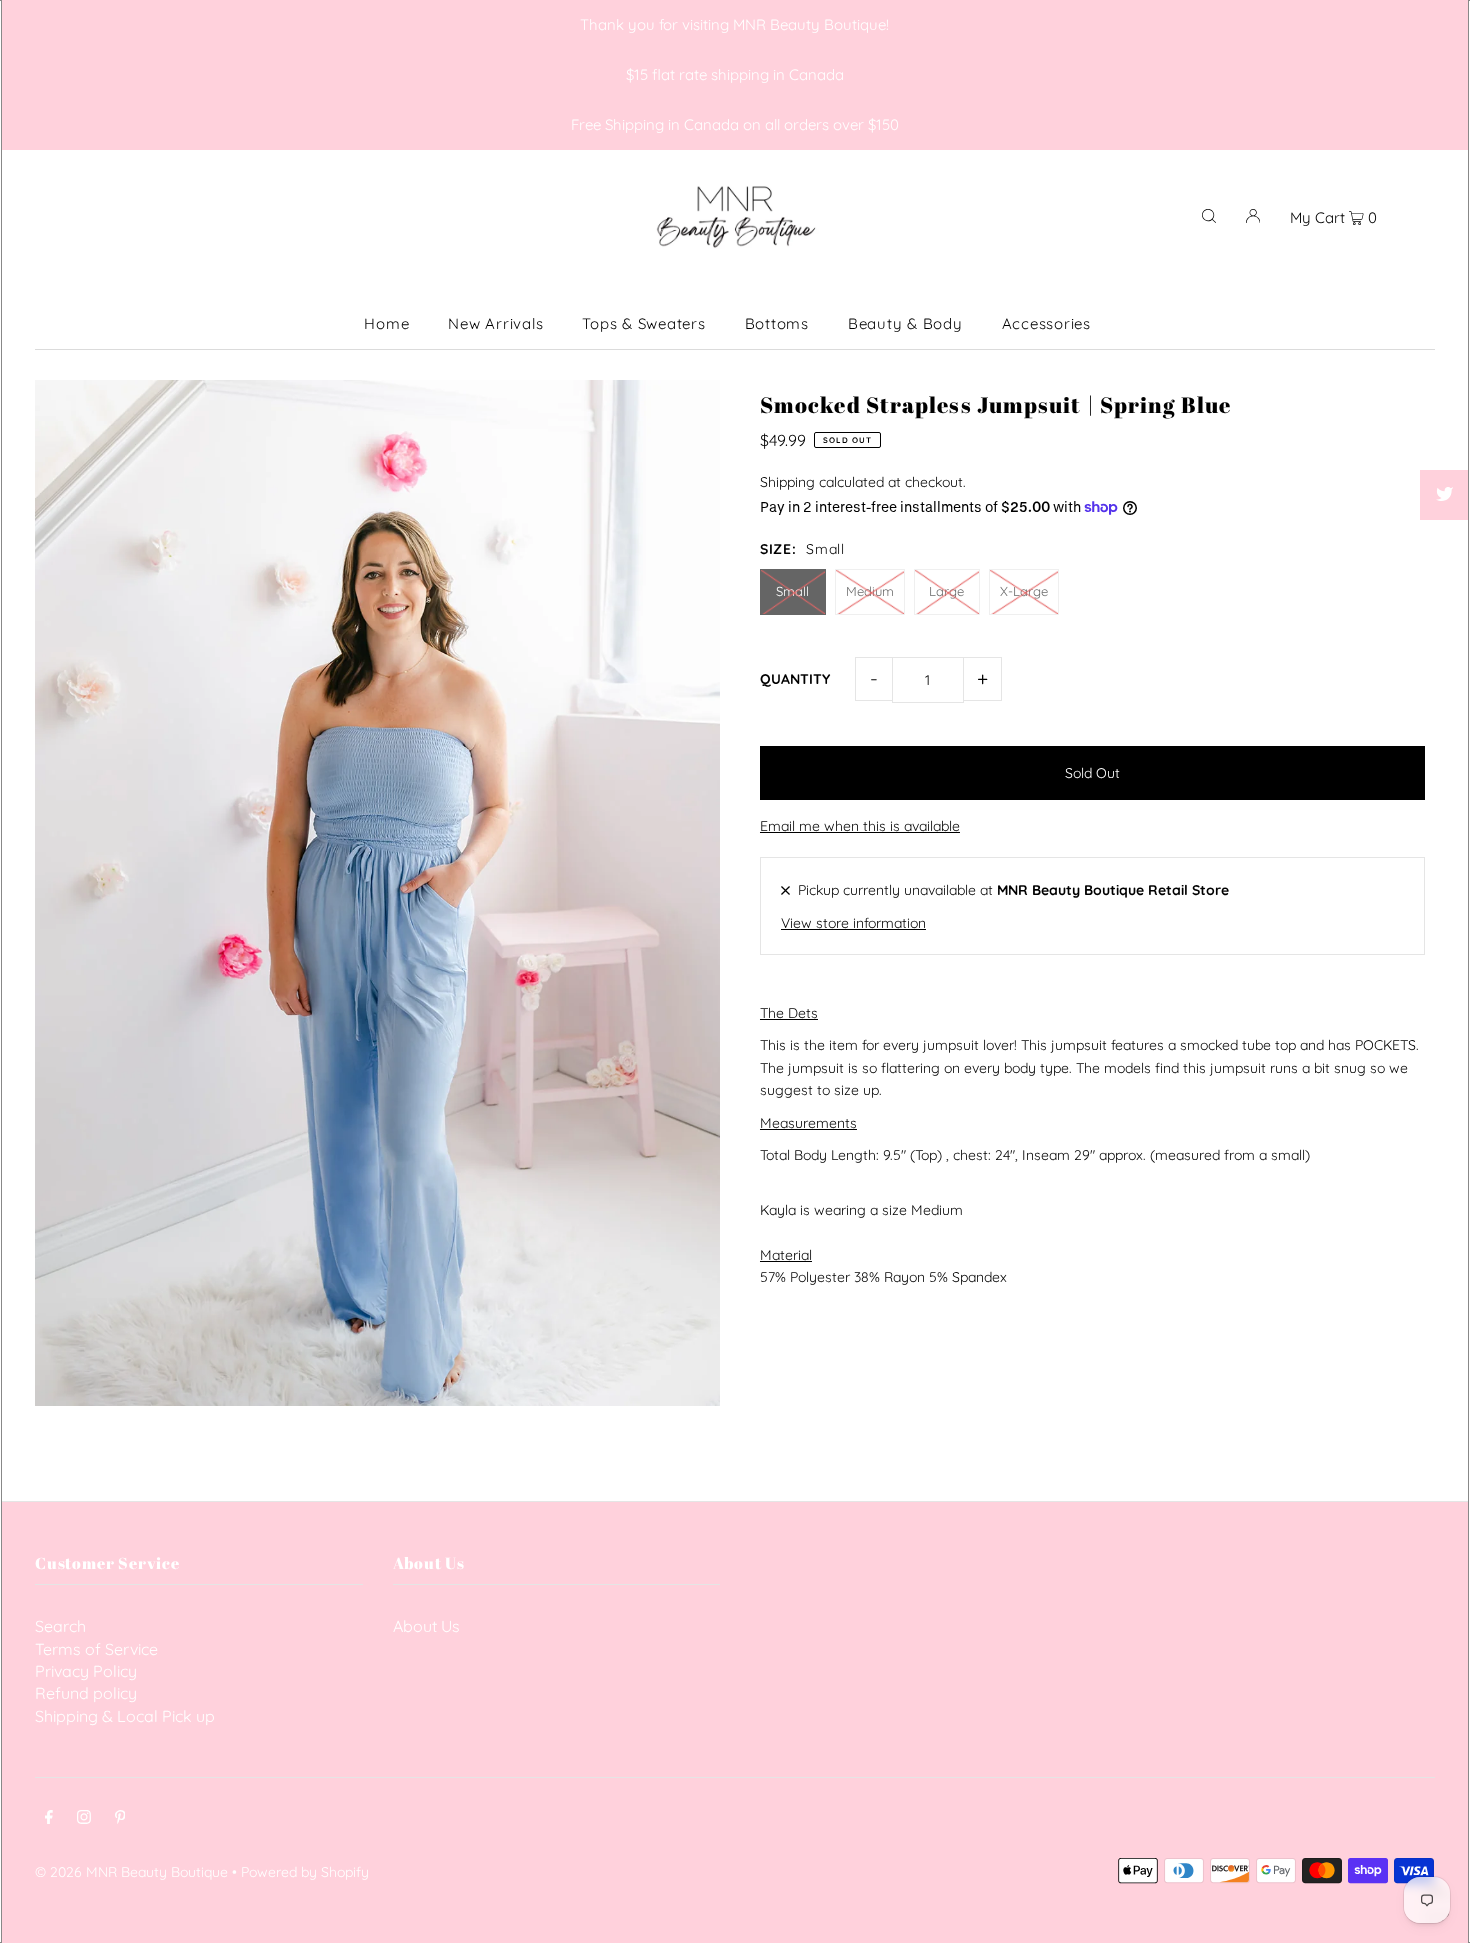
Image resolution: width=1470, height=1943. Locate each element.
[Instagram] (84, 1819)
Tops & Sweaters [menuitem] (643, 323)
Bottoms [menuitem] (777, 323)
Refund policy (86, 1693)
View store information (853, 923)
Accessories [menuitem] (1046, 323)
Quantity (795, 679)
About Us (426, 1626)
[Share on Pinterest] (1445, 545)
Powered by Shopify (305, 1872)
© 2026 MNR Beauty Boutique (131, 1872)
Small (792, 591)
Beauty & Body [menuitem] (905, 323)
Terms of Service (96, 1649)
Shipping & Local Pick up (125, 1716)
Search (60, 1626)
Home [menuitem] (386, 323)
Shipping (787, 482)
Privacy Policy (86, 1671)
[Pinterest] (120, 1819)
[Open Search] (1209, 215)
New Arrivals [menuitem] (495, 323)
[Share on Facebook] (1445, 445)
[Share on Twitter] (1445, 495)
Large (946, 591)
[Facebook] (49, 1819)
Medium (870, 591)
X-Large (1024, 591)
